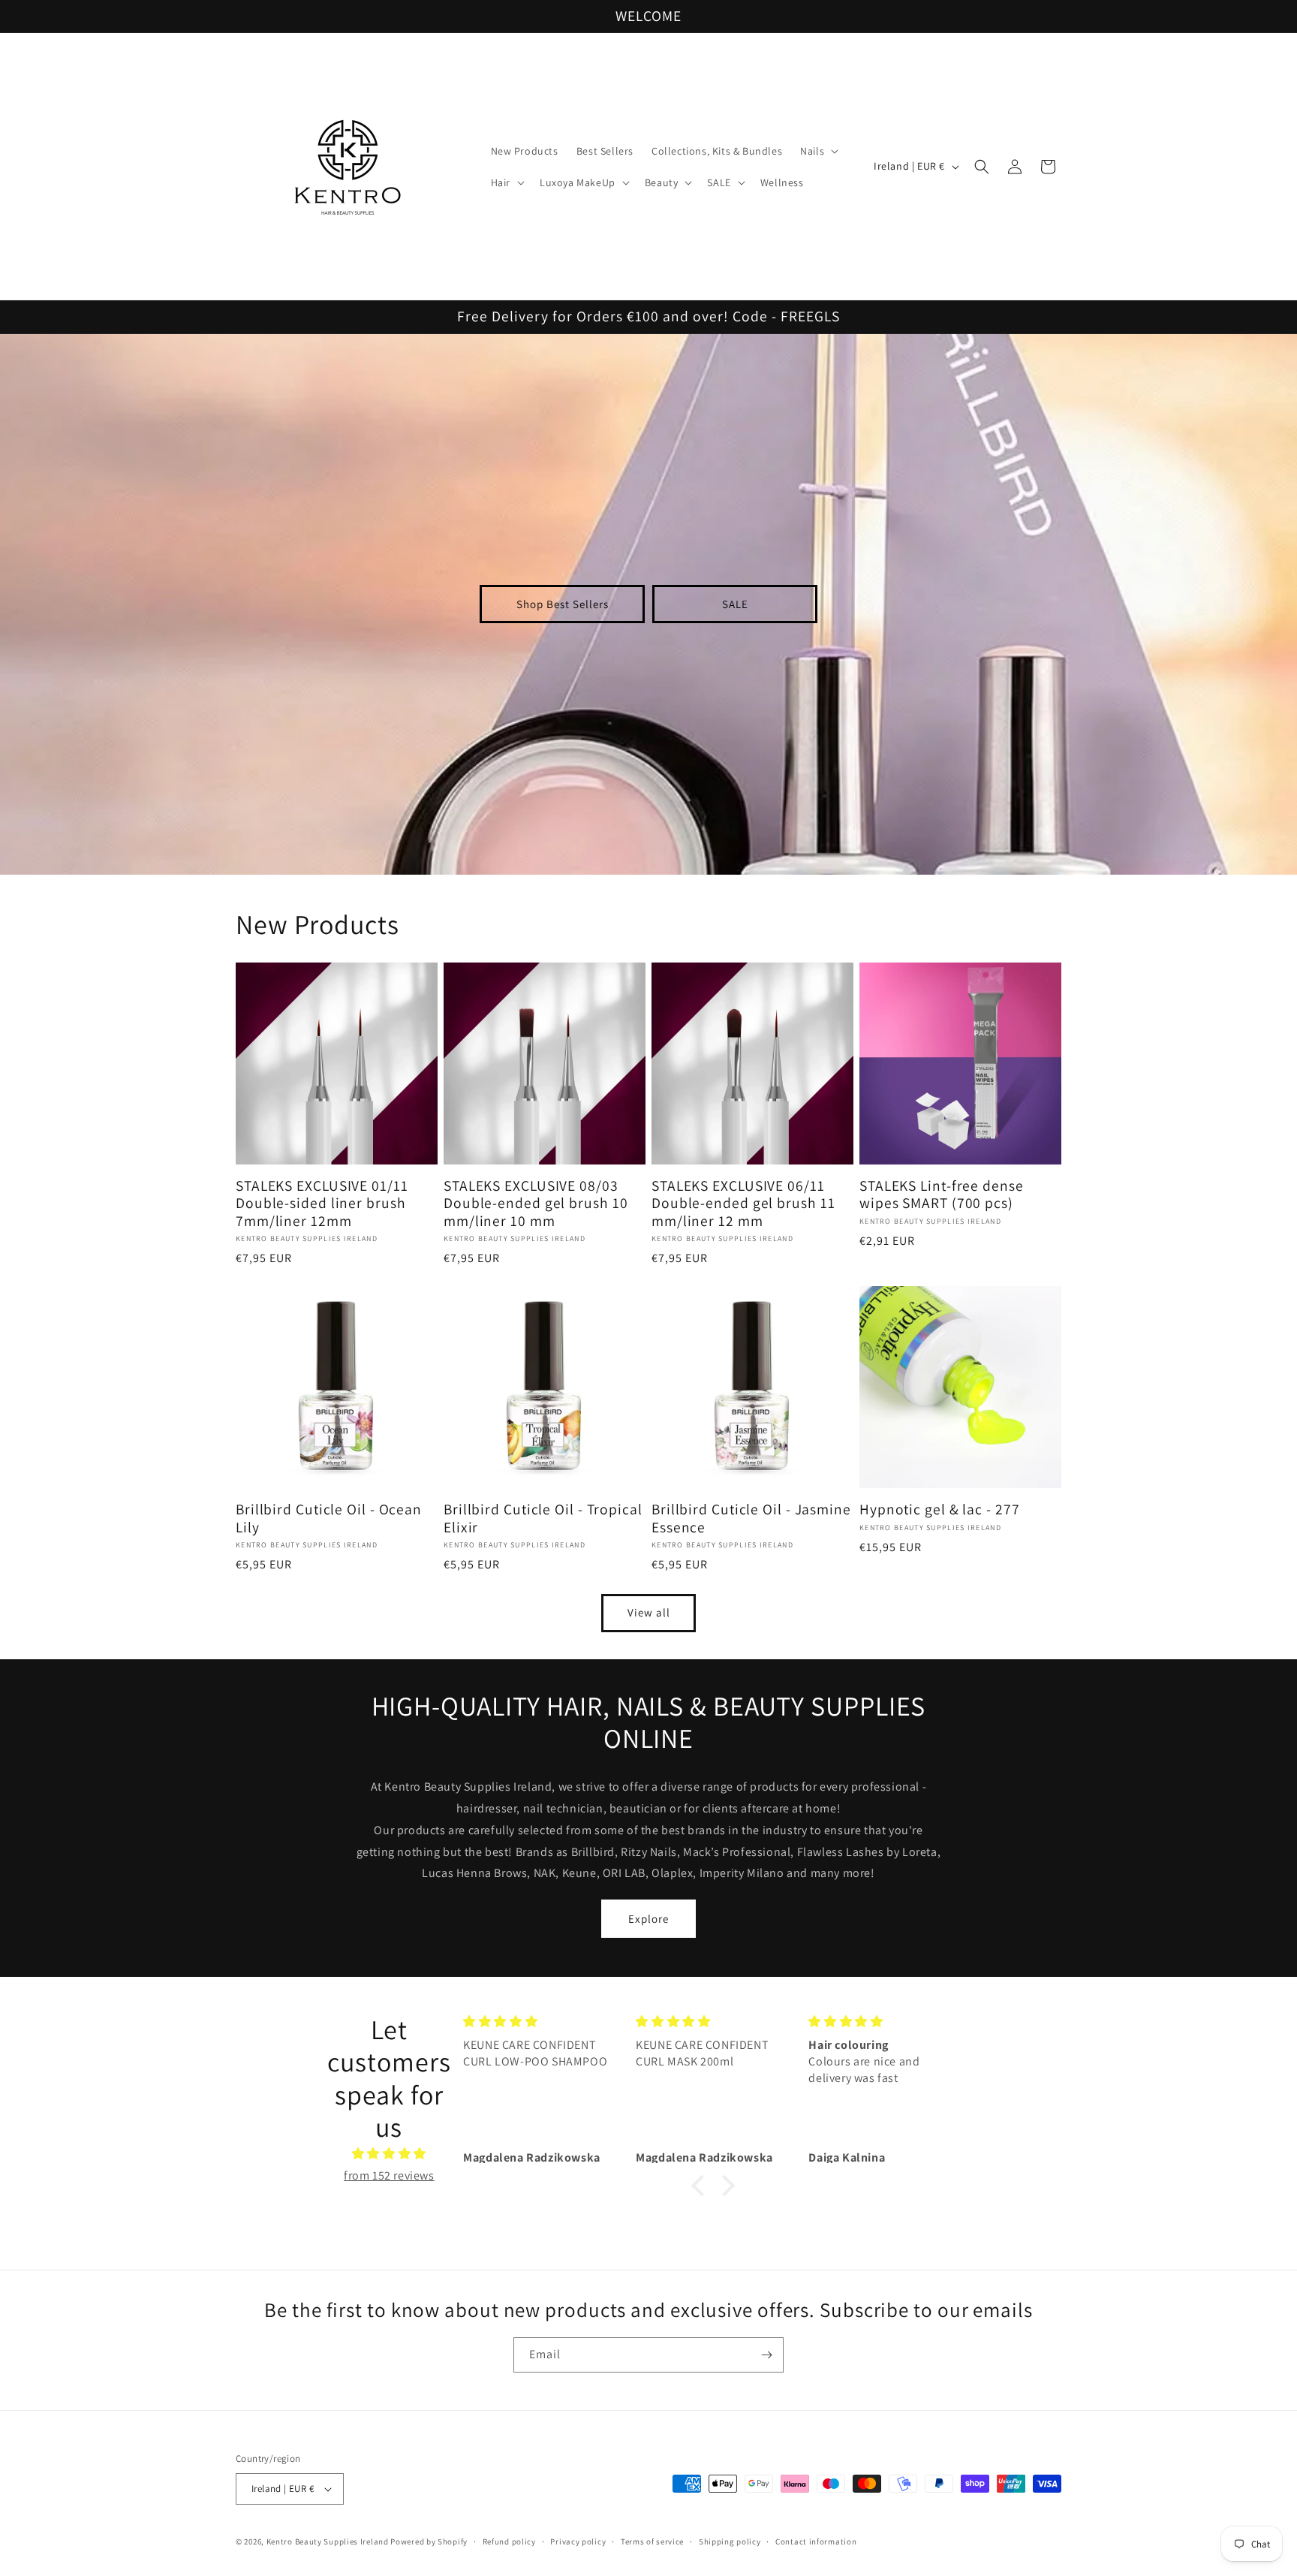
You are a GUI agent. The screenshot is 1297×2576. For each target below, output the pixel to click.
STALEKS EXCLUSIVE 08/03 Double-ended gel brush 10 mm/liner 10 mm (536, 1204)
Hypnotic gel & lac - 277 (940, 1509)
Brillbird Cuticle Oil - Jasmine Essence (751, 1518)
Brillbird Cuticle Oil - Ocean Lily (329, 1518)
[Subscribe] (766, 2355)
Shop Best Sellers (563, 604)
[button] (818, 151)
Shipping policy (730, 2541)
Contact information (816, 2541)
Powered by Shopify (429, 2541)
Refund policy (509, 2541)
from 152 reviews (389, 2175)
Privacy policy (578, 2541)
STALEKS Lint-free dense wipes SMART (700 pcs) (942, 1195)
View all (649, 1612)
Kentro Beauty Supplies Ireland (328, 2541)
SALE (735, 604)
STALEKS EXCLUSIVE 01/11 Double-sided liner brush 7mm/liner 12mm (322, 1204)
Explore (648, 1919)
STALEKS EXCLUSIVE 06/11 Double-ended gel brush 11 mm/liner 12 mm (743, 1204)
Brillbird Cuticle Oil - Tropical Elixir (543, 1518)
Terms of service (652, 2541)
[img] (389, 2154)
